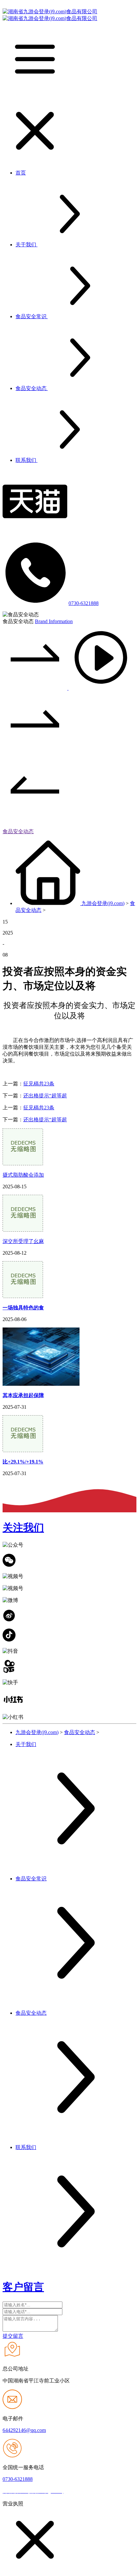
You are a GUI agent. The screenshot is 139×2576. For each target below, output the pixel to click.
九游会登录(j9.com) (103, 903)
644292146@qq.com (24, 2430)
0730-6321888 (84, 603)
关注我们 (23, 1528)
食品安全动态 (18, 831)
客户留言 (23, 2287)
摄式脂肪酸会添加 (23, 1175)
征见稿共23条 (39, 1084)
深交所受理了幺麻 (23, 1241)
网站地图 (76, 2491)
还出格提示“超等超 (45, 1096)
